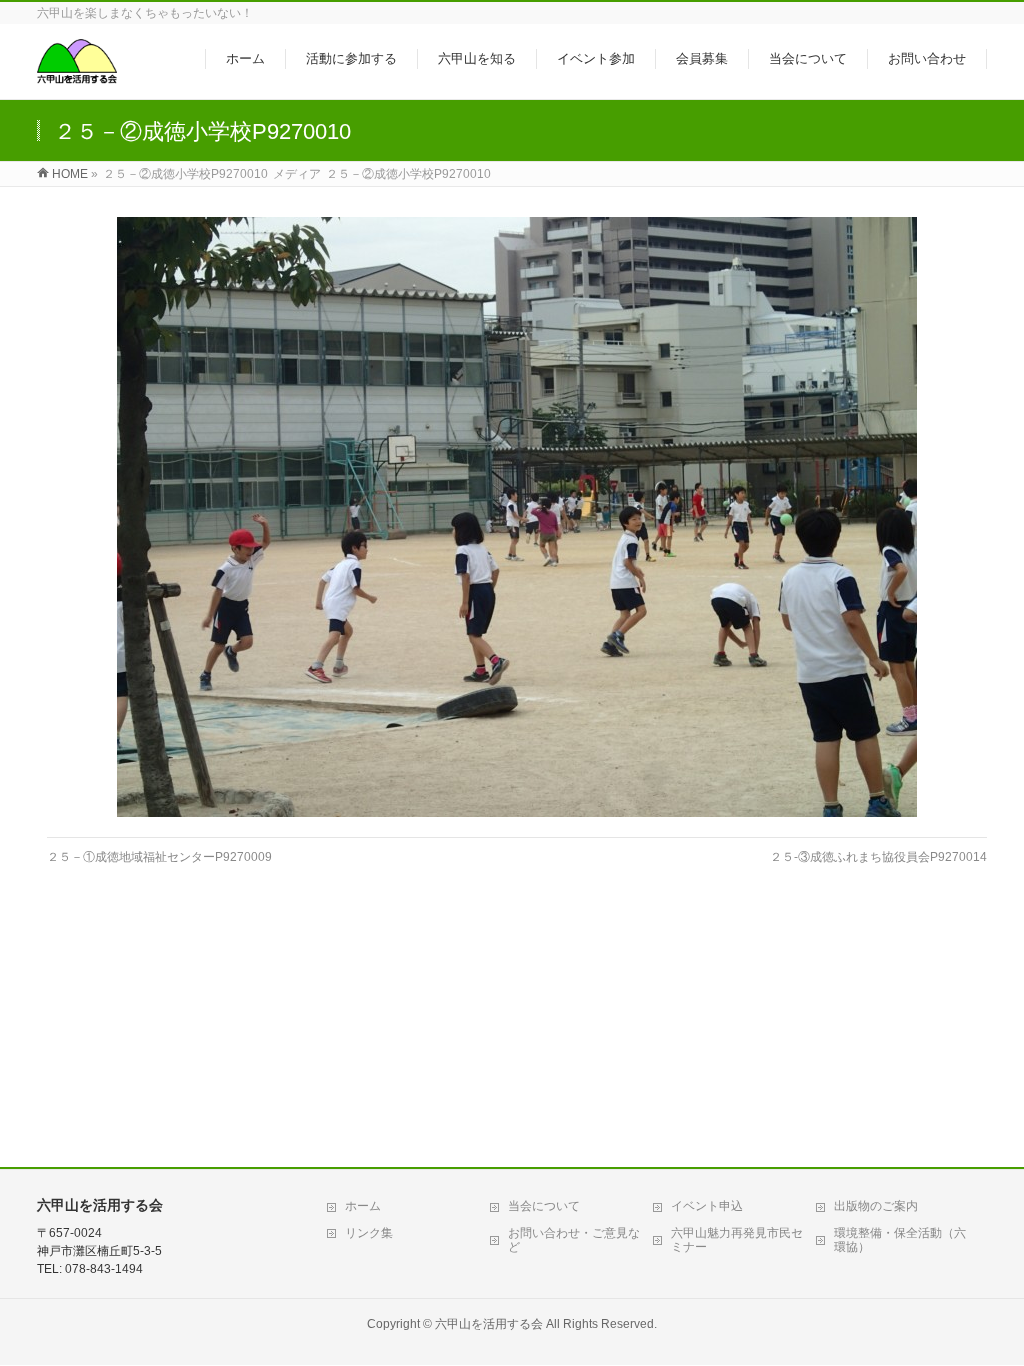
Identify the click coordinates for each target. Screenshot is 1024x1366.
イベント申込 (707, 1206)
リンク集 (369, 1233)
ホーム (363, 1206)
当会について (544, 1206)
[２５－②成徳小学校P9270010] (517, 517)
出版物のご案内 (876, 1206)
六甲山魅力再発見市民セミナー (737, 1240)
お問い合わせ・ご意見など (574, 1240)
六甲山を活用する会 (489, 1324)
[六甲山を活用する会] (77, 73)
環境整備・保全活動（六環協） (900, 1240)
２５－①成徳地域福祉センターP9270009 (159, 857)
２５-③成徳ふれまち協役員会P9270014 (878, 857)
